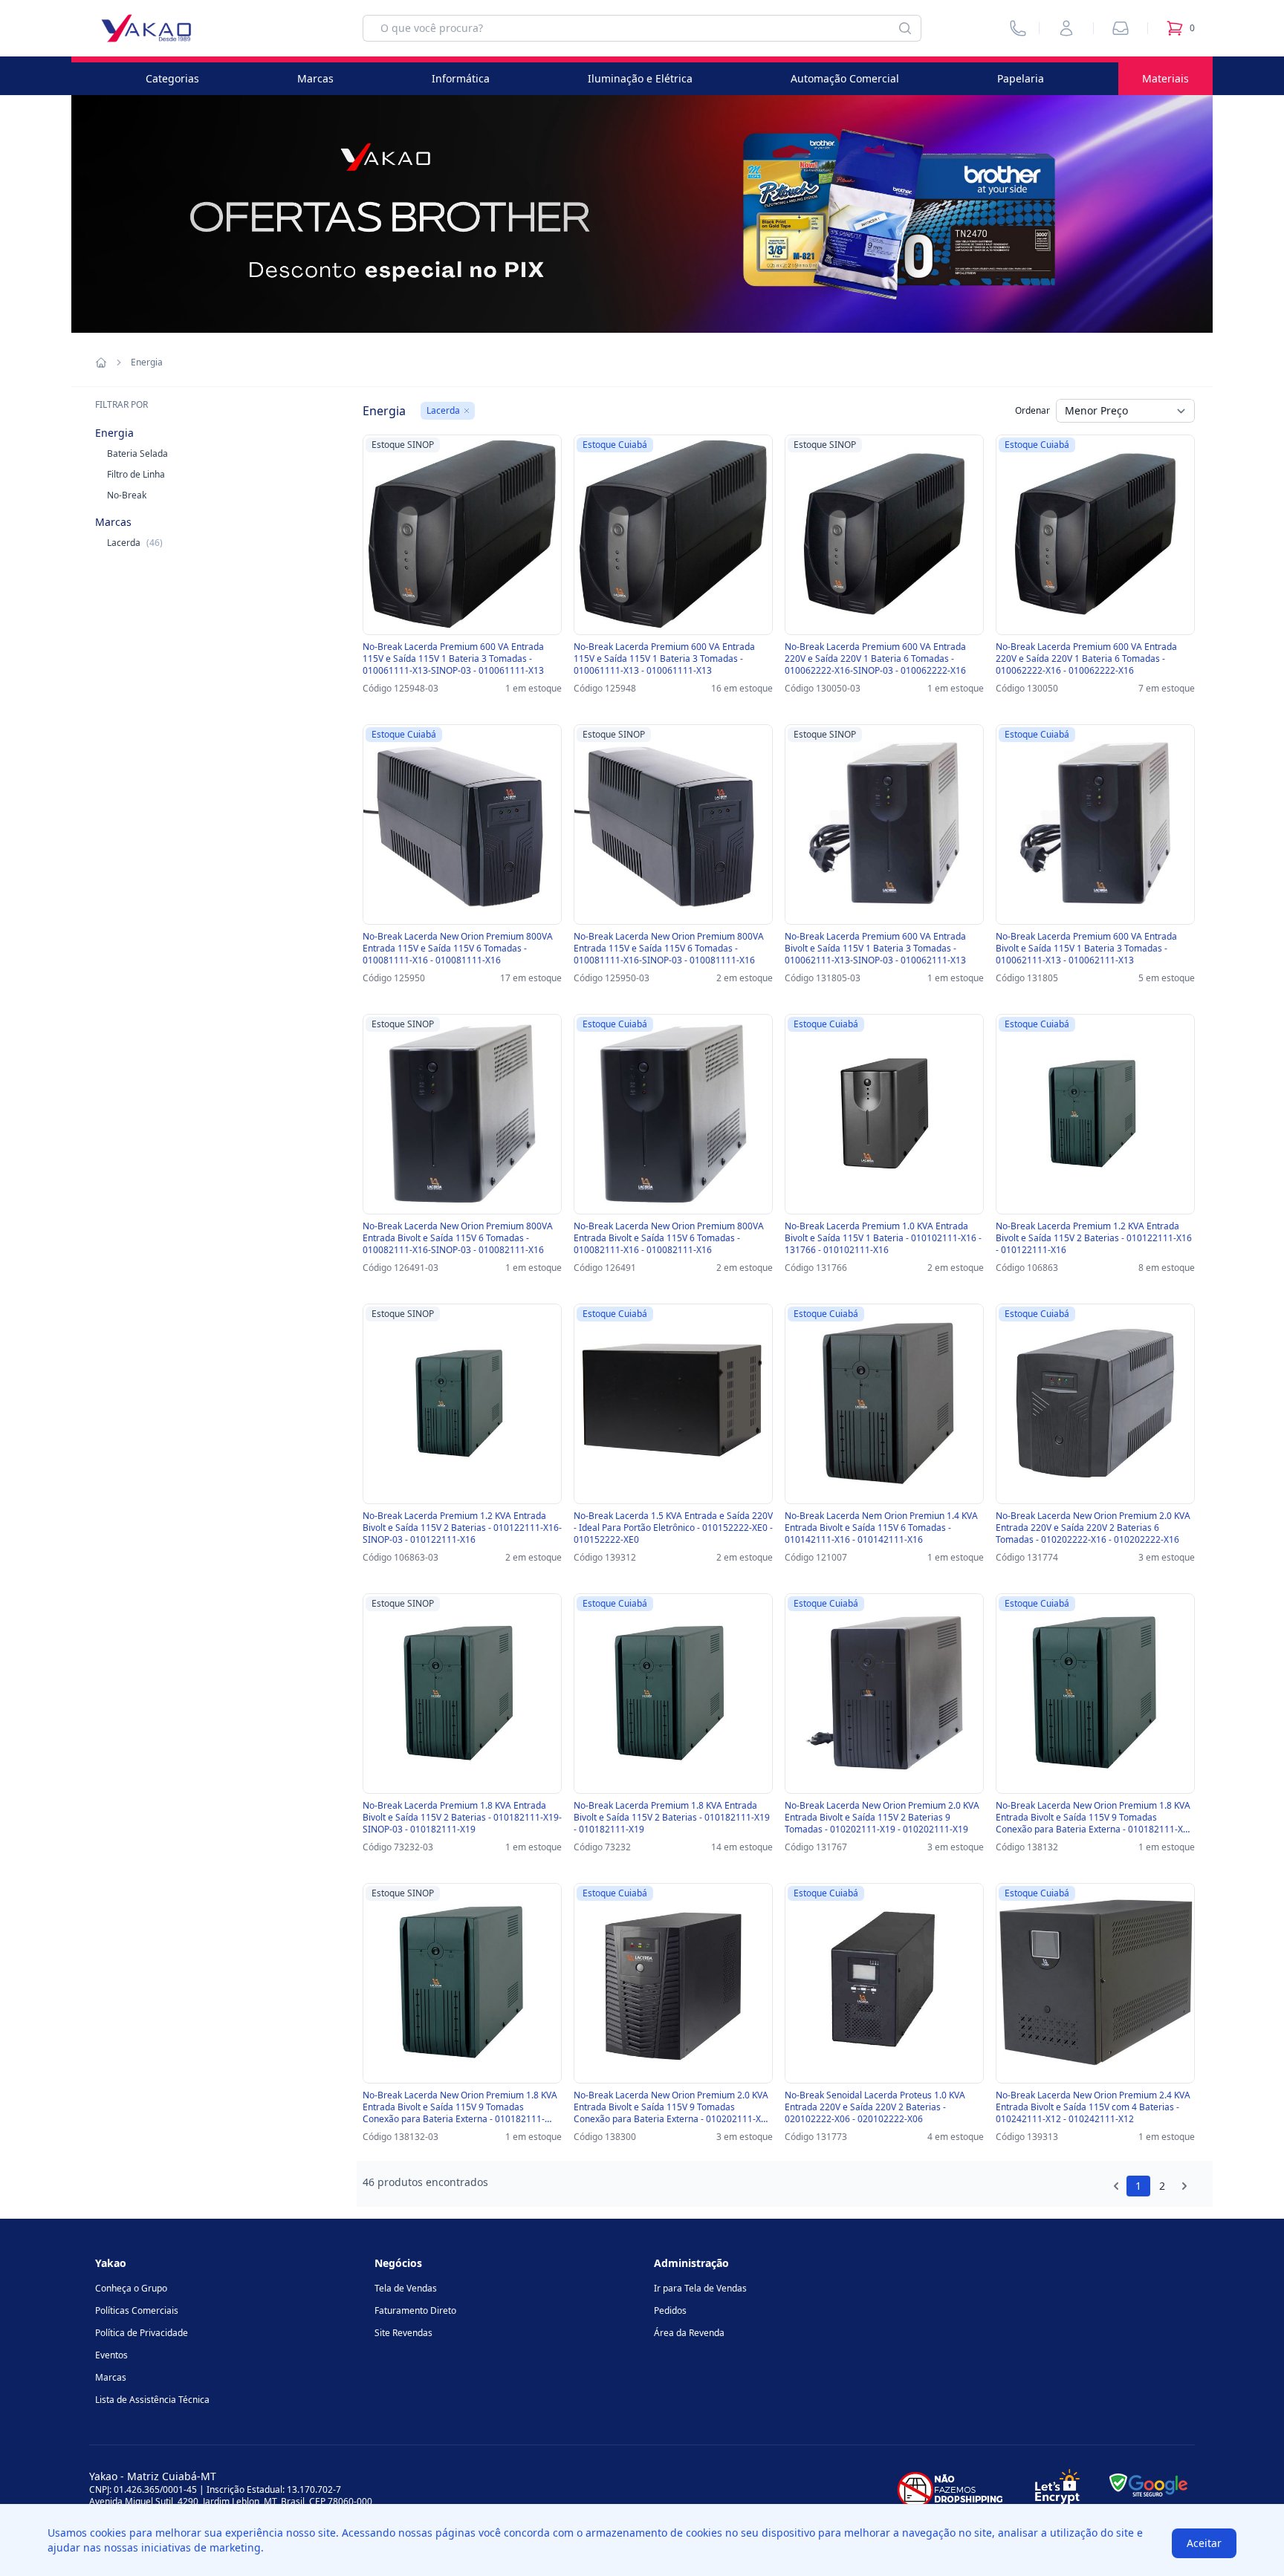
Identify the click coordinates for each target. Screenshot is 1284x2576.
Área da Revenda (689, 2333)
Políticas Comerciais (137, 2310)
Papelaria (1021, 78)
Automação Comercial (845, 78)
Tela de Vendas (406, 2288)
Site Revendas (403, 2333)
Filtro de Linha (136, 474)
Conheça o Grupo (131, 2288)
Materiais (1165, 78)
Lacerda (135, 543)
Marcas (315, 78)
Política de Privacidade (142, 2333)
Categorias (172, 78)
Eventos (111, 2355)
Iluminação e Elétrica (640, 78)
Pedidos (670, 2310)
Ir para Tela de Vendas (700, 2288)
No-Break (127, 495)
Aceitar (1204, 2543)
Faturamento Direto (415, 2310)
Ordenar (1032, 410)
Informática (461, 78)
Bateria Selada (137, 453)
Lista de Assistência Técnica (152, 2400)
